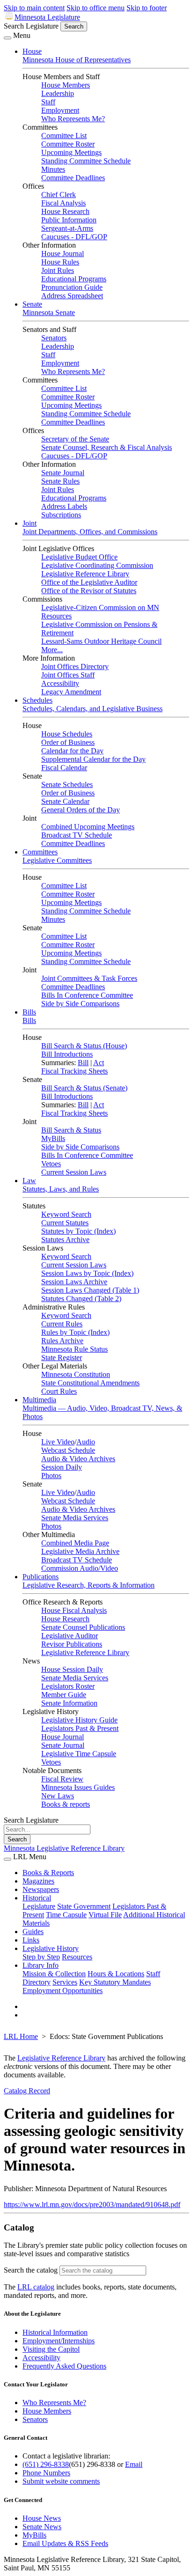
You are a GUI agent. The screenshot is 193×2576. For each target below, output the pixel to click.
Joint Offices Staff (68, 675)
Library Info (41, 1965)
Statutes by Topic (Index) (78, 1231)
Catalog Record (27, 2091)
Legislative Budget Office (79, 557)
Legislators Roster (68, 1686)
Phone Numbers (46, 2473)
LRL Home (21, 2036)
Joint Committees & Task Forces (89, 978)
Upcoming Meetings (71, 152)
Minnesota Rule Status (74, 1349)
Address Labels (64, 506)
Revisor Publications (72, 1644)
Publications (41, 1577)
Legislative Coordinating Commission (97, 565)
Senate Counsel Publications (83, 1627)
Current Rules (62, 1324)
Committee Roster (68, 144)
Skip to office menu (96, 8)
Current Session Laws (74, 1172)
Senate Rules (60, 481)
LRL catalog (36, 2287)
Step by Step (41, 1957)
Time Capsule (66, 1915)
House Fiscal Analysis (74, 1610)
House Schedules (67, 734)
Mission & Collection (54, 1974)
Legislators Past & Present (80, 1728)
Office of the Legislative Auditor (89, 582)
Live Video (58, 1442)
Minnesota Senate (49, 313)
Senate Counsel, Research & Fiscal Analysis (107, 447)
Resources (77, 1957)
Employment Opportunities (63, 1991)
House (32, 51)
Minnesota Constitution (76, 1374)
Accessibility (60, 683)
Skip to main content (34, 8)
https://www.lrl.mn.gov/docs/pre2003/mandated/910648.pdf (92, 2204)
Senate (32, 304)
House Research (65, 211)
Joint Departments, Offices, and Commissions (90, 532)
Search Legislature (31, 26)
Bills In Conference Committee (87, 995)
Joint (30, 523)
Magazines (38, 1881)
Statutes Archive (65, 1240)
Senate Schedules (67, 784)
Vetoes (51, 1164)
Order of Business (68, 742)
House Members (66, 85)
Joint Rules (58, 270)
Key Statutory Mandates (115, 1982)
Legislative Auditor (70, 1636)
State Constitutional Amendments (90, 1383)
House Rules (60, 262)
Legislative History (51, 1948)
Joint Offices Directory (75, 666)
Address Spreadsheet (72, 296)
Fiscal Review (62, 1779)
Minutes (53, 169)
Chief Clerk (59, 195)
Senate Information (69, 1703)
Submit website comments (61, 2481)
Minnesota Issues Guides (78, 1787)
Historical (37, 1898)
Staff (48, 102)
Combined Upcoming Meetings (88, 827)
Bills (29, 1012)
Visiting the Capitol (51, 2349)
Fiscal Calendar (64, 768)
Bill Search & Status (71, 1130)
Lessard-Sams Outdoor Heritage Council (101, 641)
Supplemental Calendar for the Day (93, 759)
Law (29, 1181)
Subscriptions (61, 515)
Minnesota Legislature (47, 17)
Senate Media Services (75, 1518)
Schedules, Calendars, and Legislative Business (93, 709)
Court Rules (59, 1391)
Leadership (58, 93)
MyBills (53, 1138)
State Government (84, 1906)
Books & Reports (48, 1873)
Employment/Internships (59, 2341)
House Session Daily (72, 1669)
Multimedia (39, 1400)
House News (42, 2518)
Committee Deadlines (73, 178)
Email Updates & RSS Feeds (65, 2543)
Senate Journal (63, 473)
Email (134, 2464)
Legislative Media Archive (80, 1551)
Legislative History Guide (79, 1720)
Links (31, 1940)
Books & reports (66, 1804)
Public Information (69, 220)
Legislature (39, 1906)
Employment (60, 110)
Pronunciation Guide (72, 287)
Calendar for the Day (72, 751)
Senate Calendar (65, 801)
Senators (54, 338)
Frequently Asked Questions (64, 2366)
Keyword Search (66, 1214)
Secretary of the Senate (75, 439)
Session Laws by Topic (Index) (87, 1273)
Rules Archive (62, 1341)
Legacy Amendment (71, 692)
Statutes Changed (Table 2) (81, 1299)
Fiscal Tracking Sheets (74, 1071)
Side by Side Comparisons (80, 1004)
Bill (83, 1063)
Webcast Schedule (68, 1450)
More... (52, 650)
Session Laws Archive (74, 1282)
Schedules (37, 700)
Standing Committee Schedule (86, 161)
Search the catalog (31, 2270)
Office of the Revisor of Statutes (89, 591)
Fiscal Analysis (63, 203)
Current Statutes (65, 1223)
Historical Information (55, 2332)
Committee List (64, 136)
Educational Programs (74, 279)
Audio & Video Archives (78, 1459)
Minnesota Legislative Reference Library (64, 1848)
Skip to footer (147, 8)
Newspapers (41, 1889)
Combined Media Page (75, 1543)
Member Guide (64, 1695)
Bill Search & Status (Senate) (84, 1088)
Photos (51, 1476)
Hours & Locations (116, 1974)
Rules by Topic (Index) (75, 1332)
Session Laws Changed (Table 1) (90, 1290)
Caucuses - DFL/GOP (74, 237)
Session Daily (62, 1467)
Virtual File (105, 1915)
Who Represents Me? (73, 119)
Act (99, 1063)
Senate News (42, 2527)
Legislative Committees (57, 860)
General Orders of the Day (81, 810)
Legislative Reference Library (85, 574)
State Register (62, 1358)
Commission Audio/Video (80, 1568)
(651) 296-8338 (46, 2464)
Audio (86, 1442)
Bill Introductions (67, 1054)
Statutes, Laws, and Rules (61, 1189)
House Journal (63, 254)
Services (65, 1982)
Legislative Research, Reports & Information (89, 1585)
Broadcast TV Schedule (77, 835)
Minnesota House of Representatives (77, 60)
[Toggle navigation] (7, 38)
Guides (33, 1932)
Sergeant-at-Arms (67, 228)
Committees (40, 852)
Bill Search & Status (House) (84, 1046)
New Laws (58, 1796)
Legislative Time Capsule (79, 1754)
